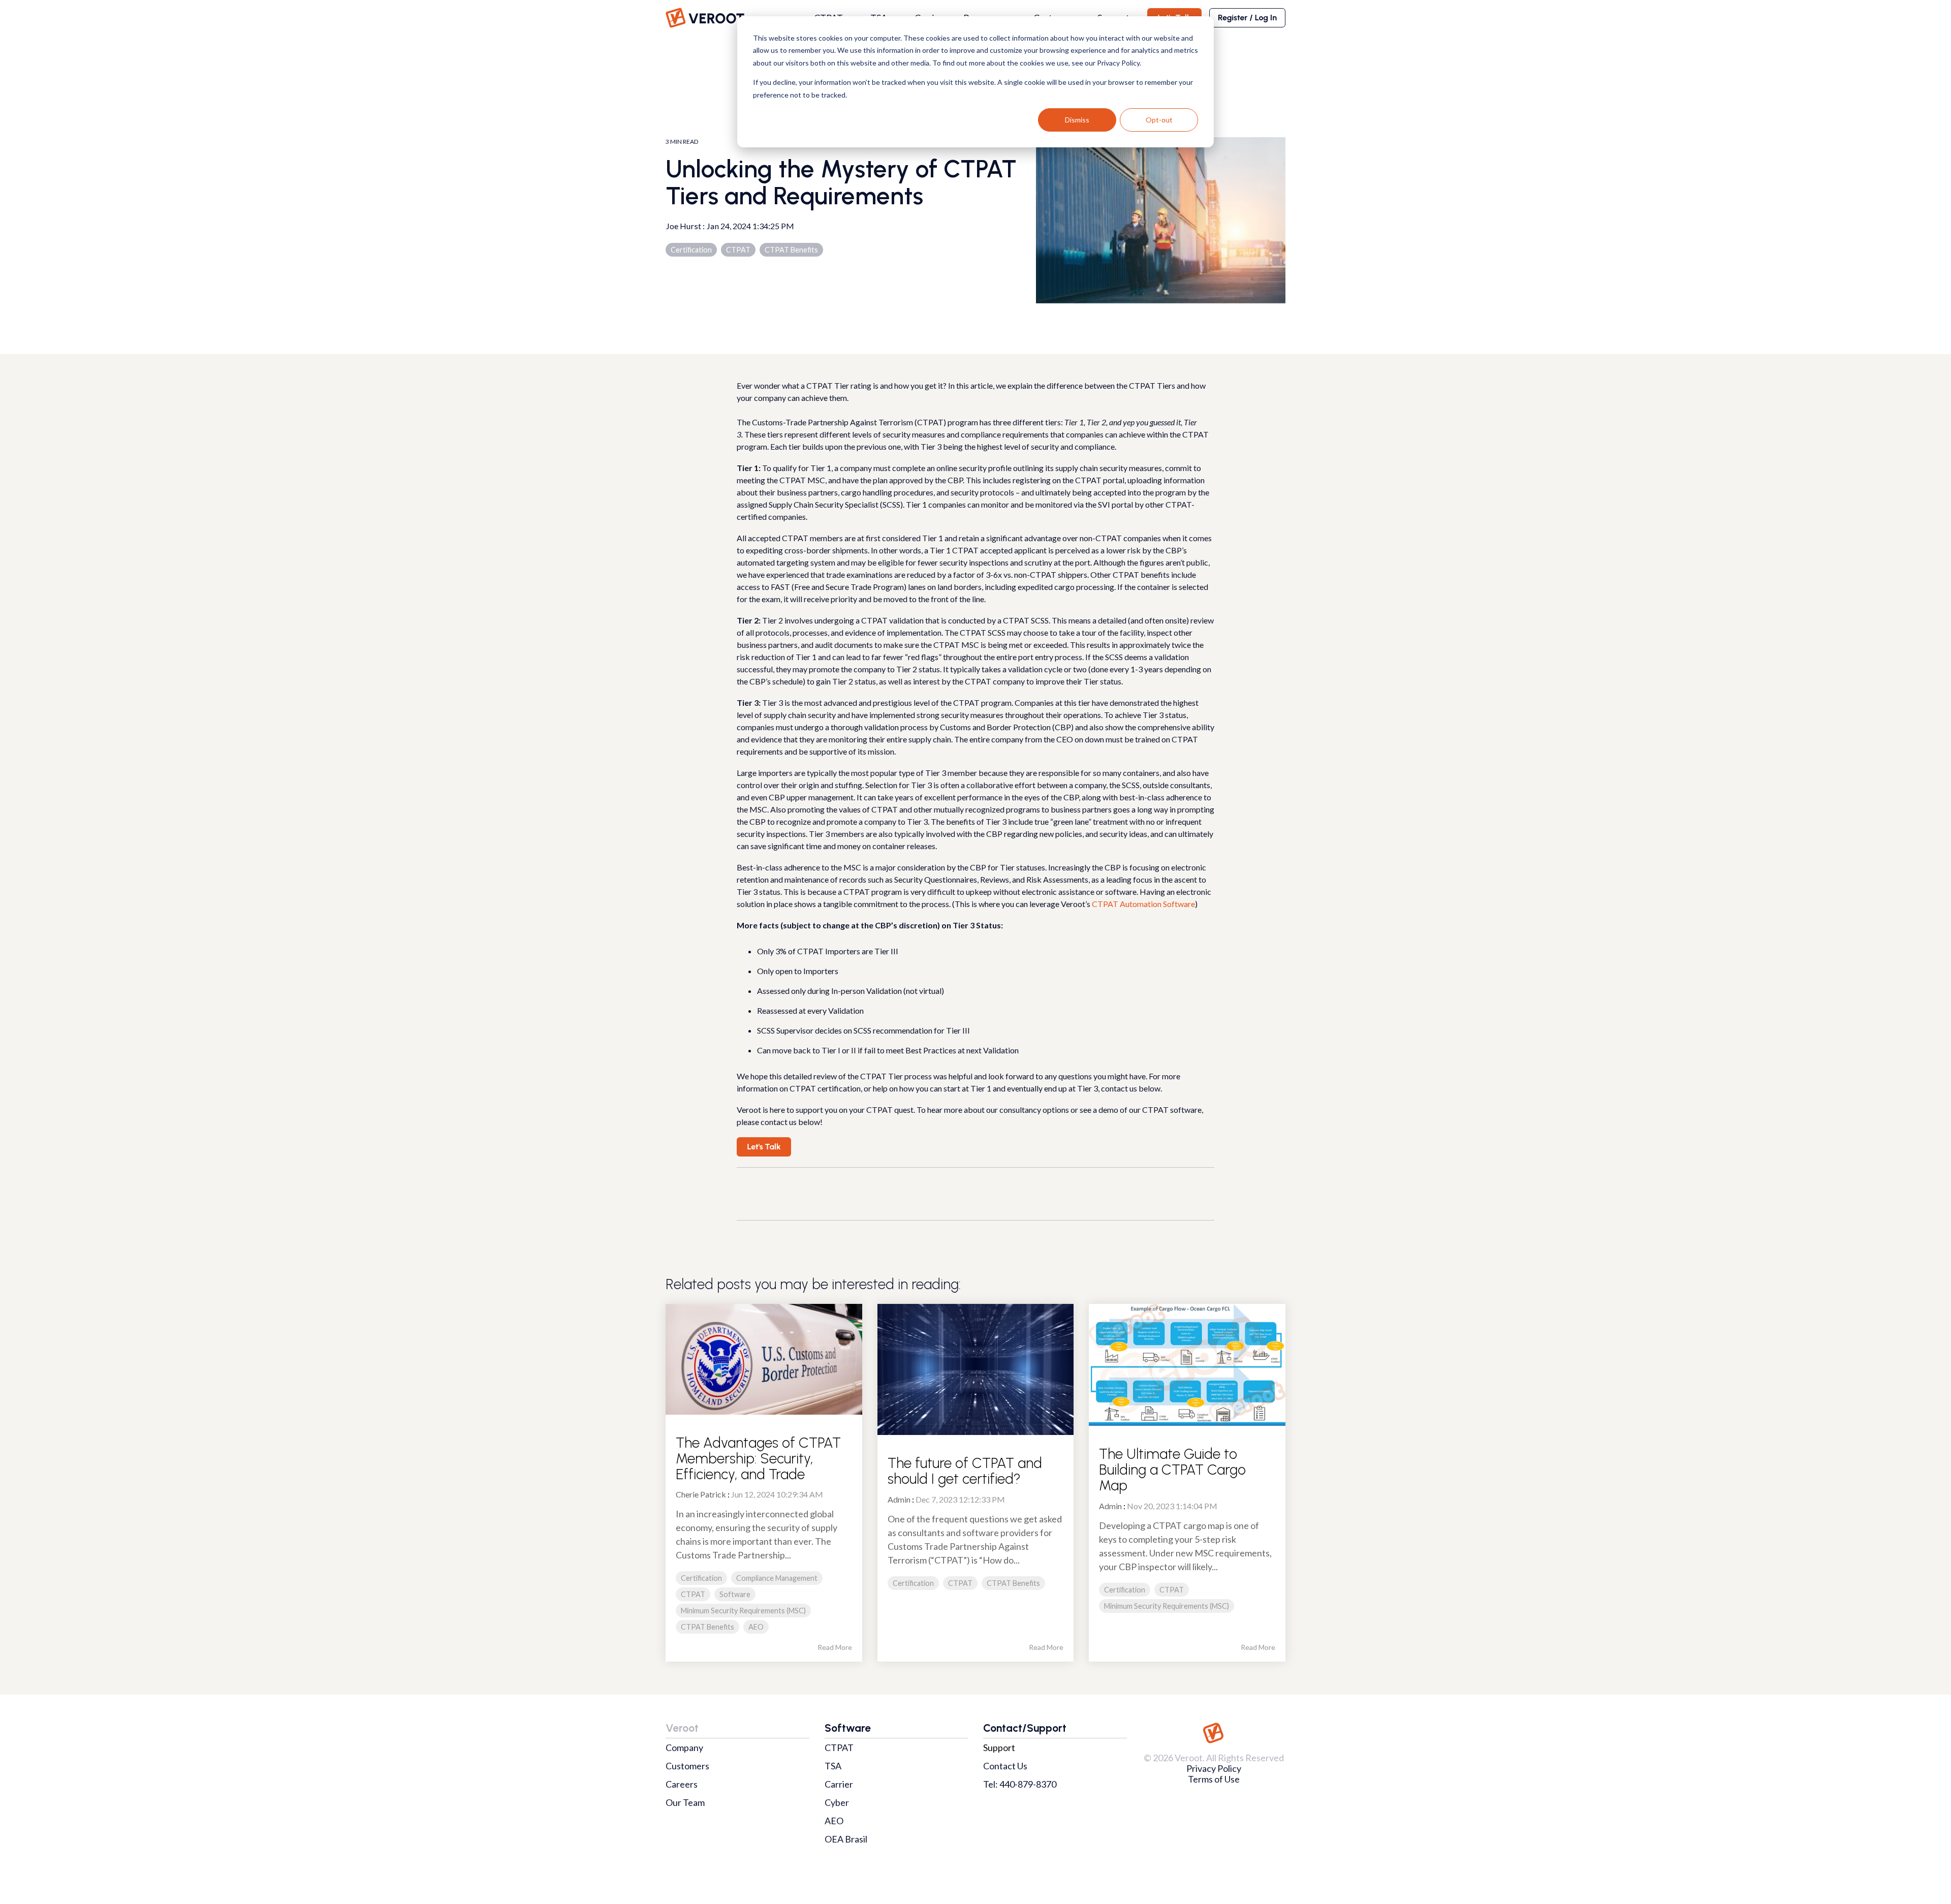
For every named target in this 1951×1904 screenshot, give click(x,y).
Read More (835, 1647)
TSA (833, 1766)
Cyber (837, 1802)
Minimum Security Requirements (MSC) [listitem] (743, 1611)
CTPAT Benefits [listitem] (707, 1627)
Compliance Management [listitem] (777, 1578)
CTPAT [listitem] (693, 1594)
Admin (899, 1499)
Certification (691, 250)
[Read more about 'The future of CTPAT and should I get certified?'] (976, 1369)
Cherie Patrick (701, 1494)
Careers (682, 1784)
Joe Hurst (684, 226)
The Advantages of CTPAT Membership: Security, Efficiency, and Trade (758, 1458)
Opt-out (1159, 120)
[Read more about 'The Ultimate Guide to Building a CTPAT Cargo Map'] (1187, 1365)
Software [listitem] (735, 1594)
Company (684, 1747)
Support (999, 1747)
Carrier (839, 1784)
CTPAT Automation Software (1143, 904)
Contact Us (1005, 1766)
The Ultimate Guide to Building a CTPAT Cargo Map (1172, 1470)
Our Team (685, 1802)
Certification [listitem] (701, 1578)
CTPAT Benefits (791, 250)
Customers (687, 1766)
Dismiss (1077, 120)
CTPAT (738, 250)
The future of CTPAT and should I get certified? (965, 1471)
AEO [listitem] (756, 1627)
